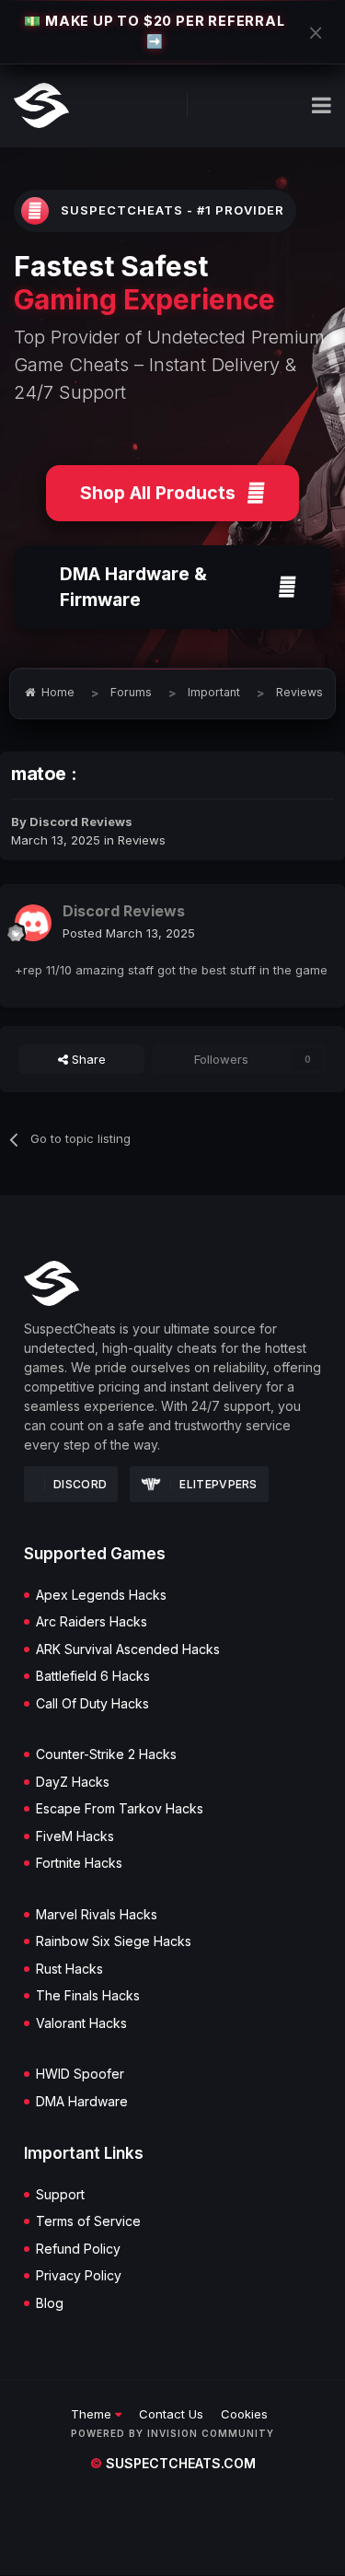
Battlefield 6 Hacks (93, 1676)
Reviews (142, 840)
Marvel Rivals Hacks (97, 1915)
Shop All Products (158, 493)
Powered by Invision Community (172, 2433)
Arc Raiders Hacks (92, 1622)
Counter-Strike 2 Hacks (106, 1754)
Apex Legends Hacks (101, 1595)
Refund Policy (78, 2249)
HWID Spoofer (80, 2074)
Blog (50, 2303)
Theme (93, 2414)
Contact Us (171, 2414)
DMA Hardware (82, 2102)
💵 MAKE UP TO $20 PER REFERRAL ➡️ (154, 31)
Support (60, 2195)
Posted (129, 933)
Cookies (244, 2414)
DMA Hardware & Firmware (133, 587)
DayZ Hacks (73, 1782)
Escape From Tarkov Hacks (120, 1809)
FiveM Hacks (75, 1836)
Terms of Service (88, 2221)
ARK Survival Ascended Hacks (128, 1649)
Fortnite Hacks (79, 1863)
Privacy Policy (79, 2276)
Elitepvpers (218, 1484)
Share (87, 1059)
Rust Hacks (69, 1969)
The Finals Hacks (88, 1996)
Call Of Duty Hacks (92, 1704)
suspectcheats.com (173, 2463)
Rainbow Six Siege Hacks (114, 1941)
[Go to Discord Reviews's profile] (33, 923)
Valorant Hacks (81, 2023)
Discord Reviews (81, 822)
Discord (80, 1484)
